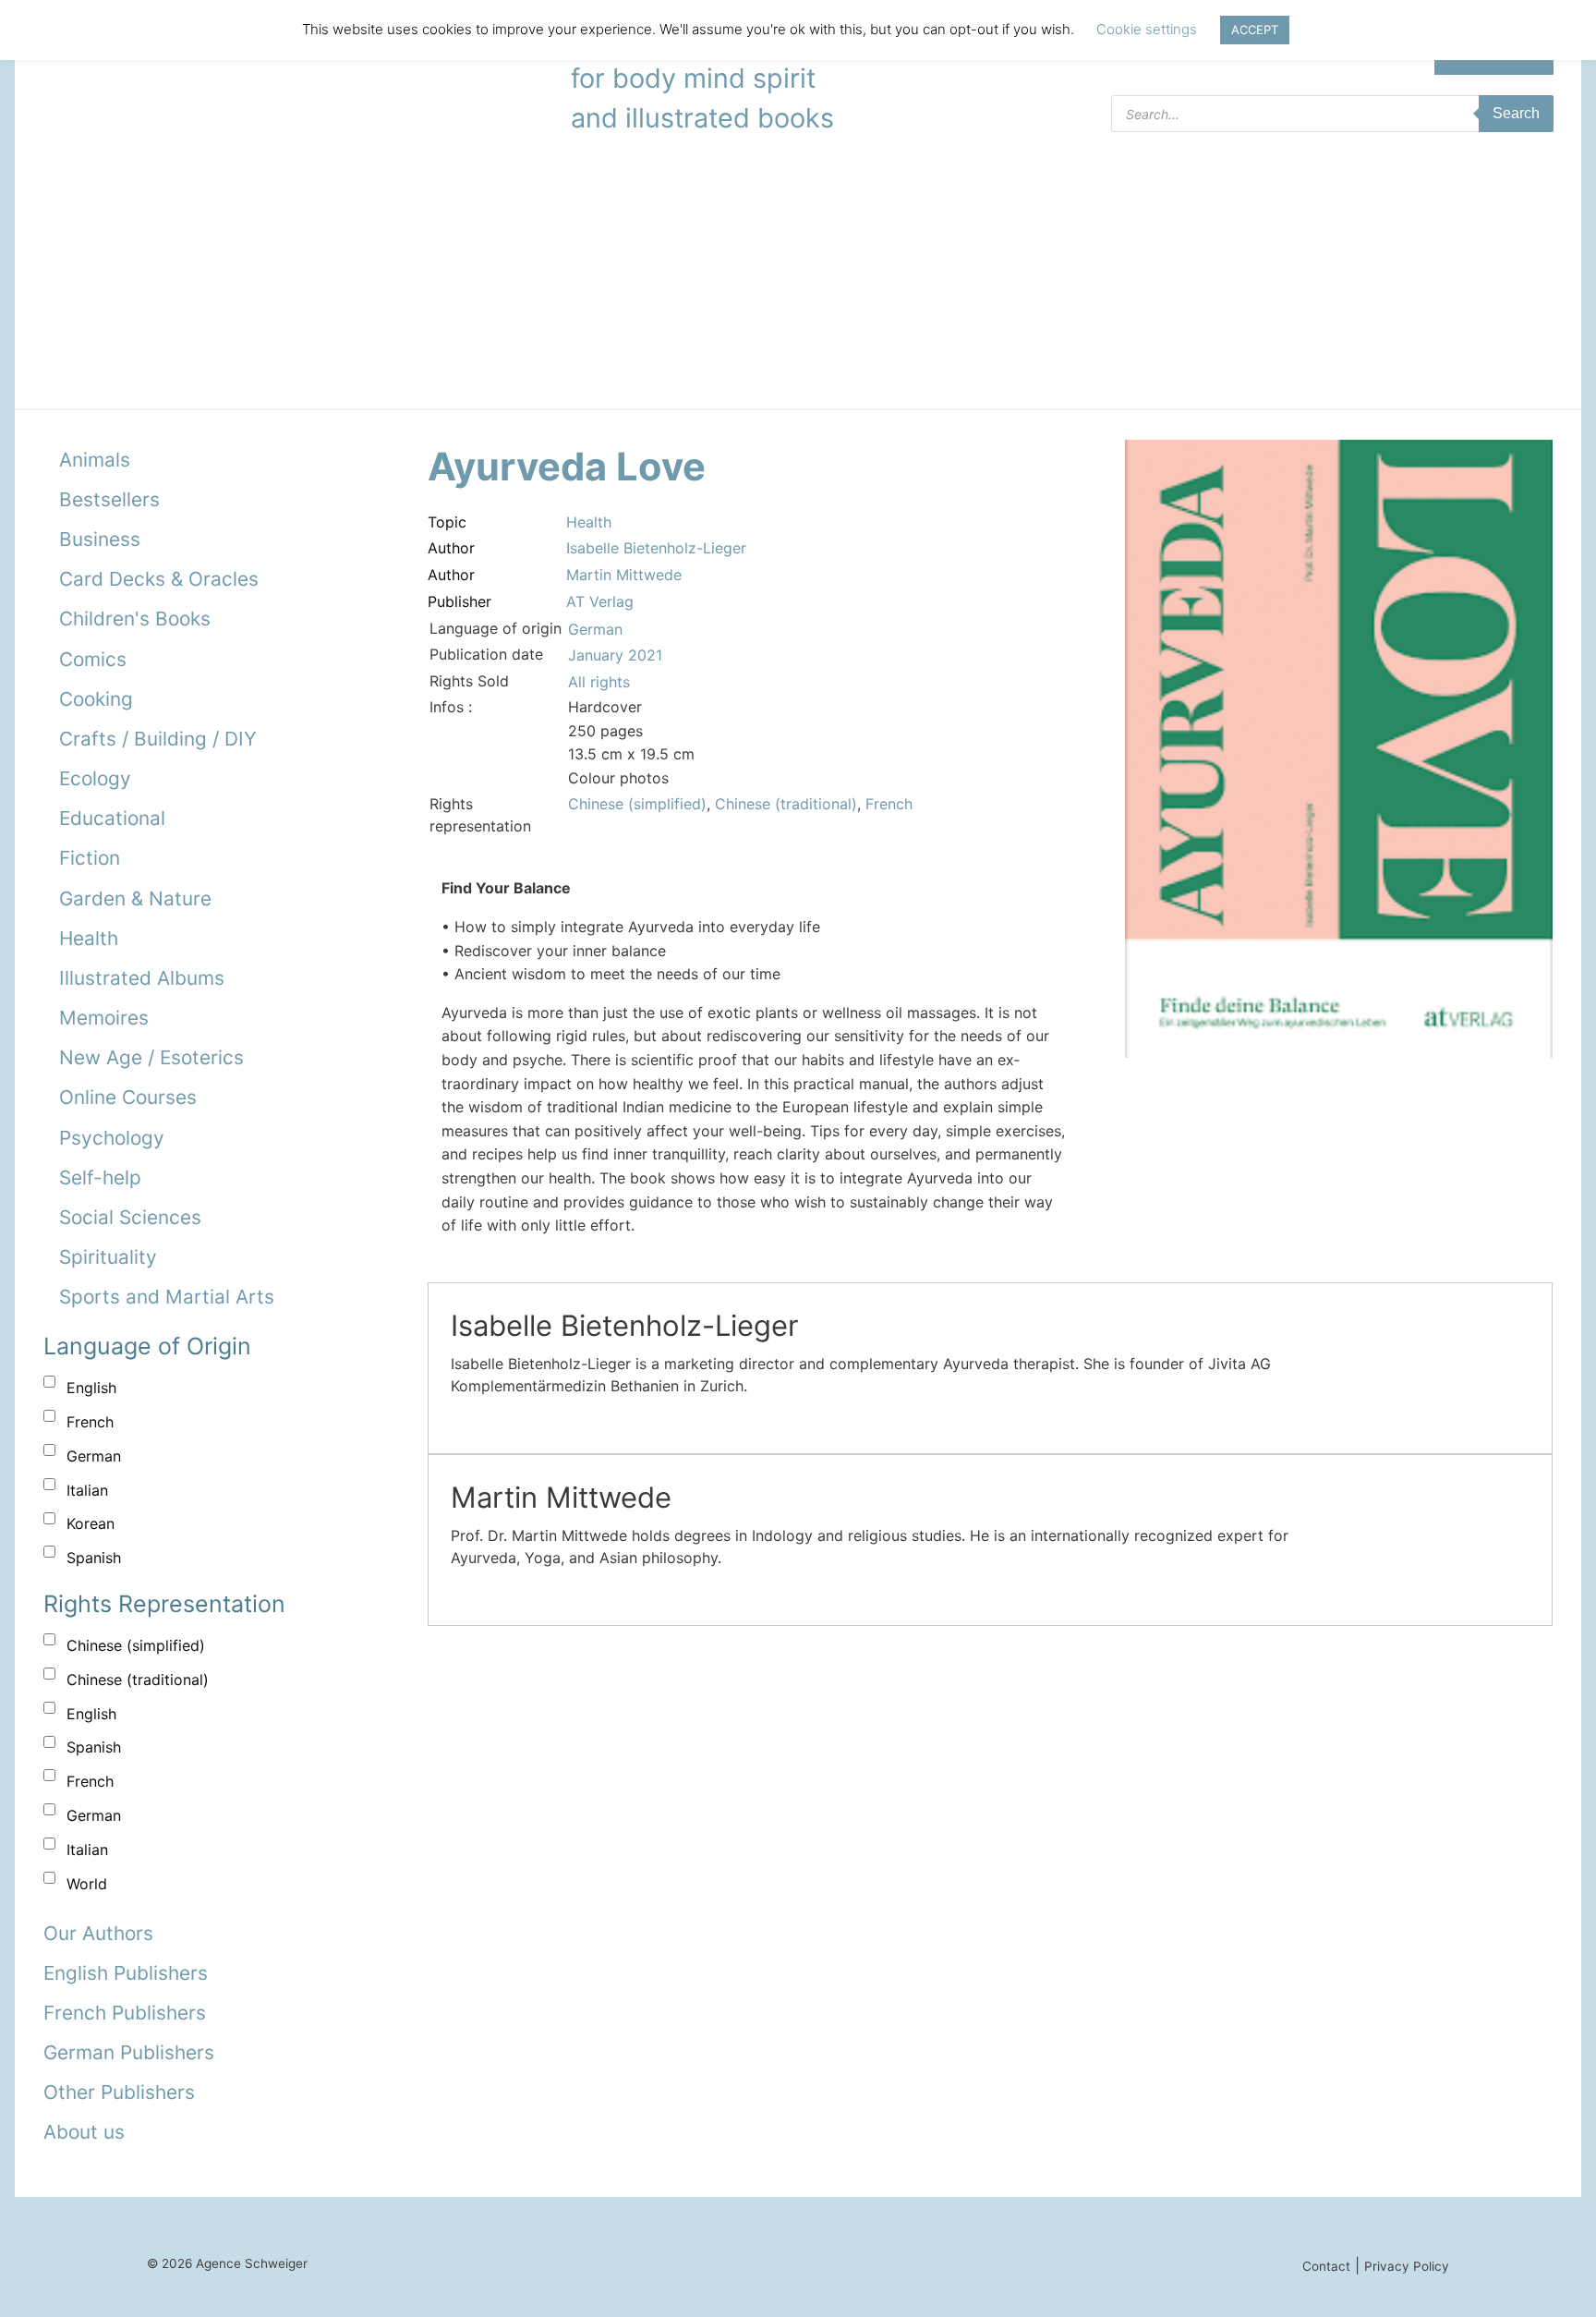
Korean (91, 1523)
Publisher (459, 601)
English (91, 1388)
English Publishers (126, 1973)
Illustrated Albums (142, 978)
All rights (599, 682)
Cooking (96, 699)
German (94, 1456)
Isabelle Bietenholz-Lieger (656, 548)
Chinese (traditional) (138, 1680)
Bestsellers (109, 499)
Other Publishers (119, 2092)
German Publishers (129, 2052)
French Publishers (125, 2013)
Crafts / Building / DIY (158, 739)
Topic (447, 522)
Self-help (100, 1177)
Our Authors (98, 1933)
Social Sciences (130, 1217)
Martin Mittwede (624, 575)
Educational (112, 818)
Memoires (104, 1018)
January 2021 (615, 655)
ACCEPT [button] (1255, 30)
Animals (95, 460)
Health (89, 938)
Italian (87, 1490)
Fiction (90, 858)
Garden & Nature (135, 898)
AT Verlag (600, 601)
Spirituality (108, 1257)
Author (451, 548)
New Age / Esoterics (151, 1057)
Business (100, 539)
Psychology (112, 1138)
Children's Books (135, 619)
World (87, 1884)
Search (1516, 113)
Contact (1326, 2266)
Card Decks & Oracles (159, 579)
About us (84, 2132)
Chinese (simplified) (136, 1645)
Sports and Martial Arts (167, 1297)
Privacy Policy (1407, 2266)
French (90, 1422)
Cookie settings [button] (1147, 29)
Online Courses (128, 1097)
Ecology (95, 778)
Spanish (94, 1558)
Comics (93, 659)
